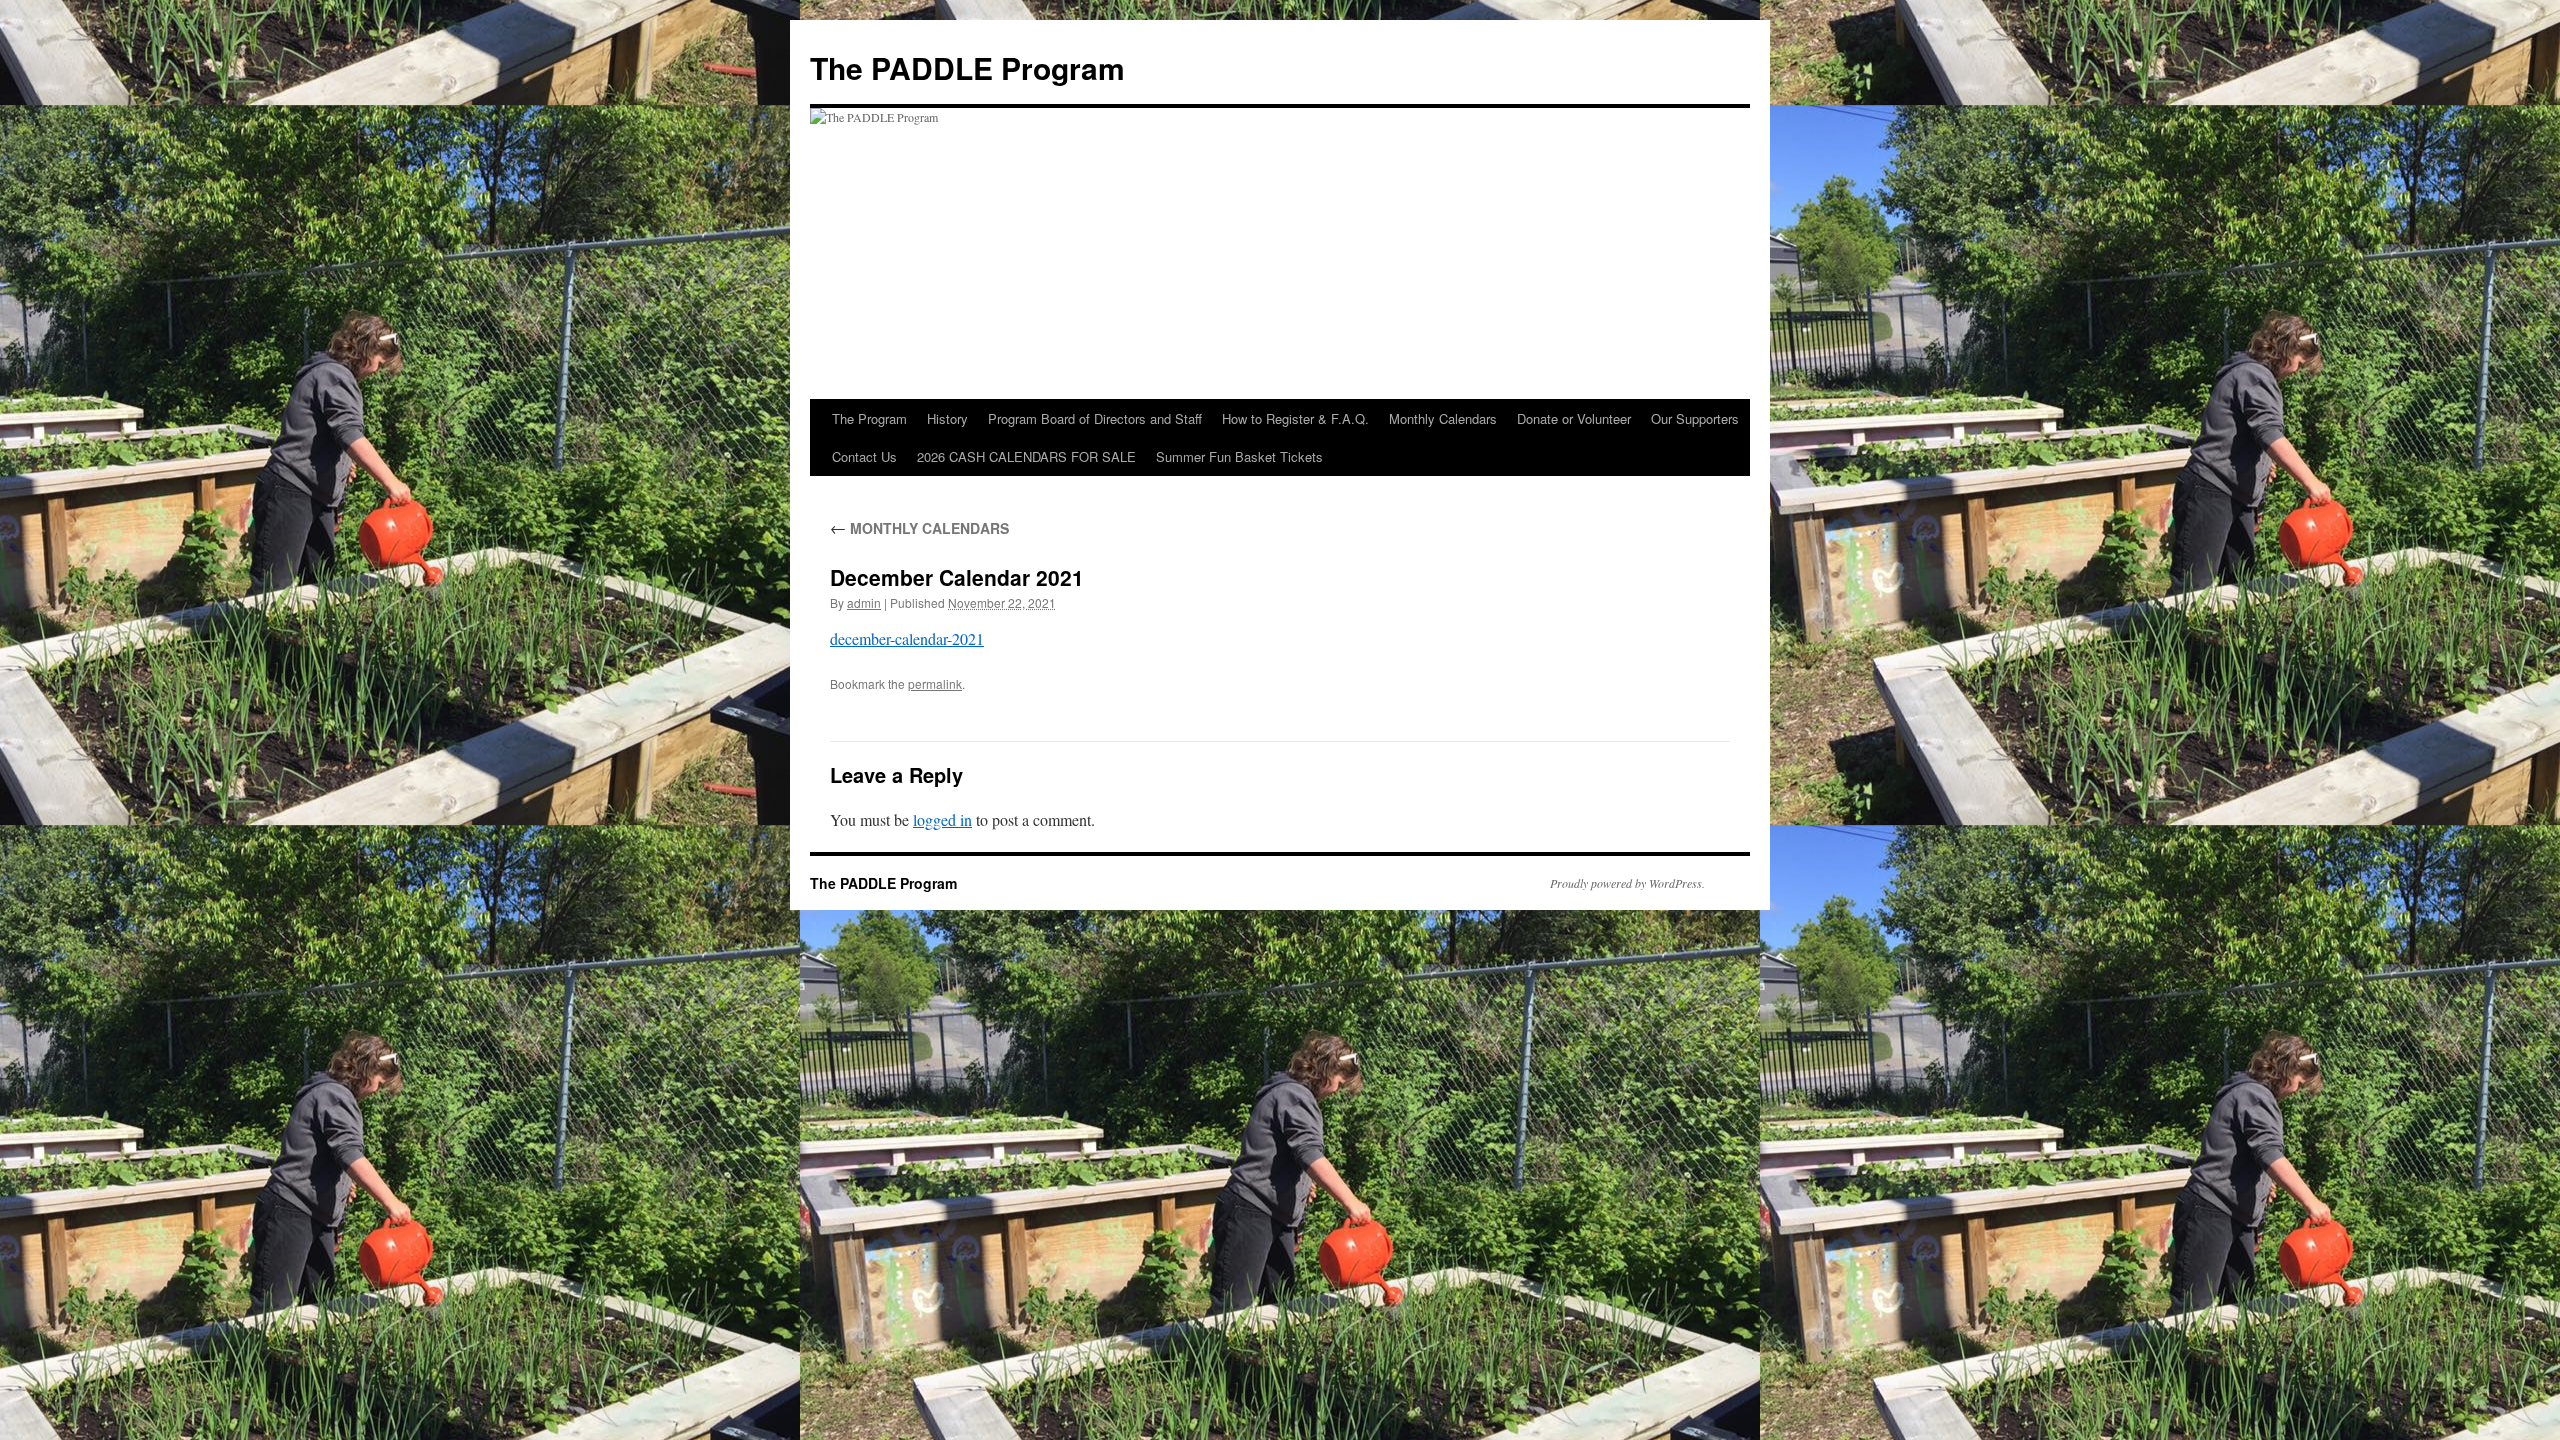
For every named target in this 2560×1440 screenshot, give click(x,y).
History (947, 418)
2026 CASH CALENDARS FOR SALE (1026, 456)
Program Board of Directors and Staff (1095, 418)
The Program (869, 418)
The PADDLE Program (967, 67)
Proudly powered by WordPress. (1627, 883)
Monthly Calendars (1443, 418)
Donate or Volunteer (1574, 418)
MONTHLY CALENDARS (919, 528)
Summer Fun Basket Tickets (1239, 456)
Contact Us (864, 456)
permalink (935, 683)
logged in (942, 819)
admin (864, 602)
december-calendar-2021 (907, 638)
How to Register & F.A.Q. (1295, 418)
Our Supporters (1695, 418)
